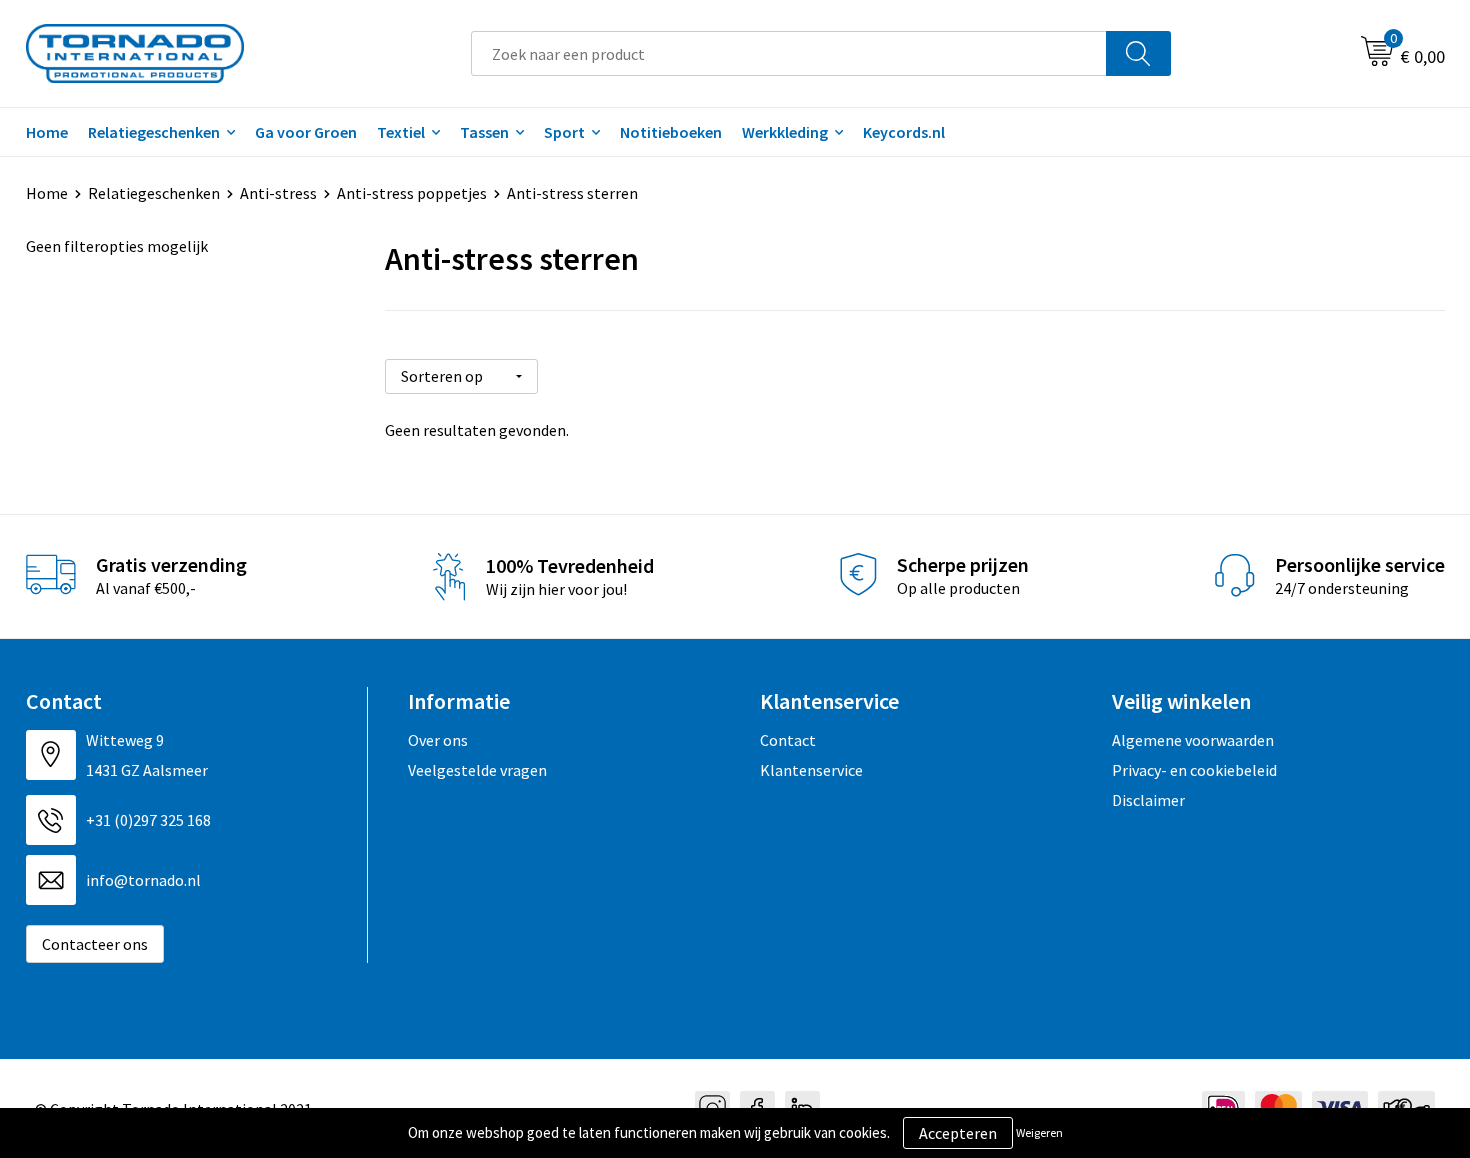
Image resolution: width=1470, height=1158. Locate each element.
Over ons (438, 740)
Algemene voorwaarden (1193, 740)
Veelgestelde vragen (477, 770)
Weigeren (1039, 1132)
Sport (564, 132)
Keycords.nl (904, 132)
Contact (788, 740)
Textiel (401, 132)
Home (47, 132)
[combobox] (789, 53)
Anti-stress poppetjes (412, 193)
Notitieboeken (671, 132)
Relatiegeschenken (154, 132)
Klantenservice (811, 770)
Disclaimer (1148, 800)
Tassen (484, 132)
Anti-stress (278, 193)
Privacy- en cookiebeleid (1194, 770)
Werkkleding (785, 132)
